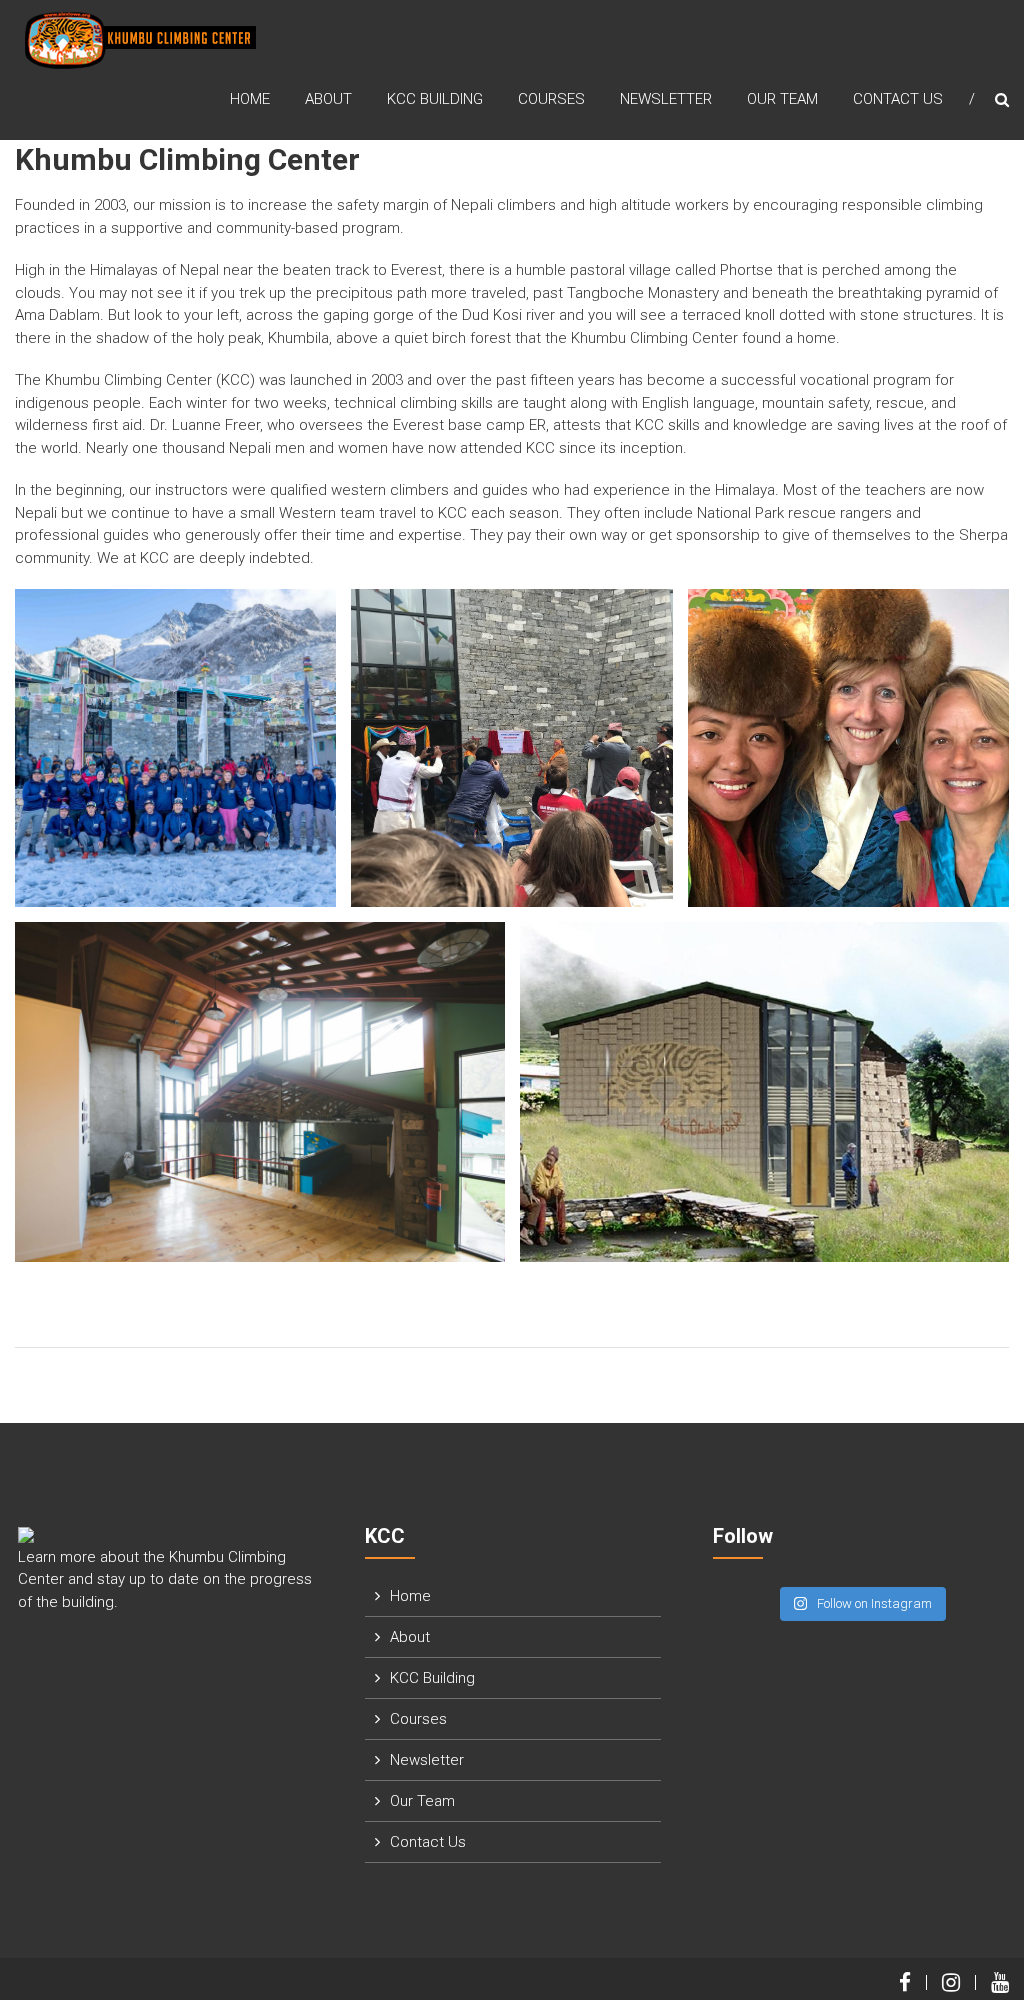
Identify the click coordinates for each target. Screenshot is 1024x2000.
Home (250, 99)
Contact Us (898, 99)
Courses (551, 99)
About (328, 99)
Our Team (782, 99)
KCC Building (435, 99)
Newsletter (666, 99)
